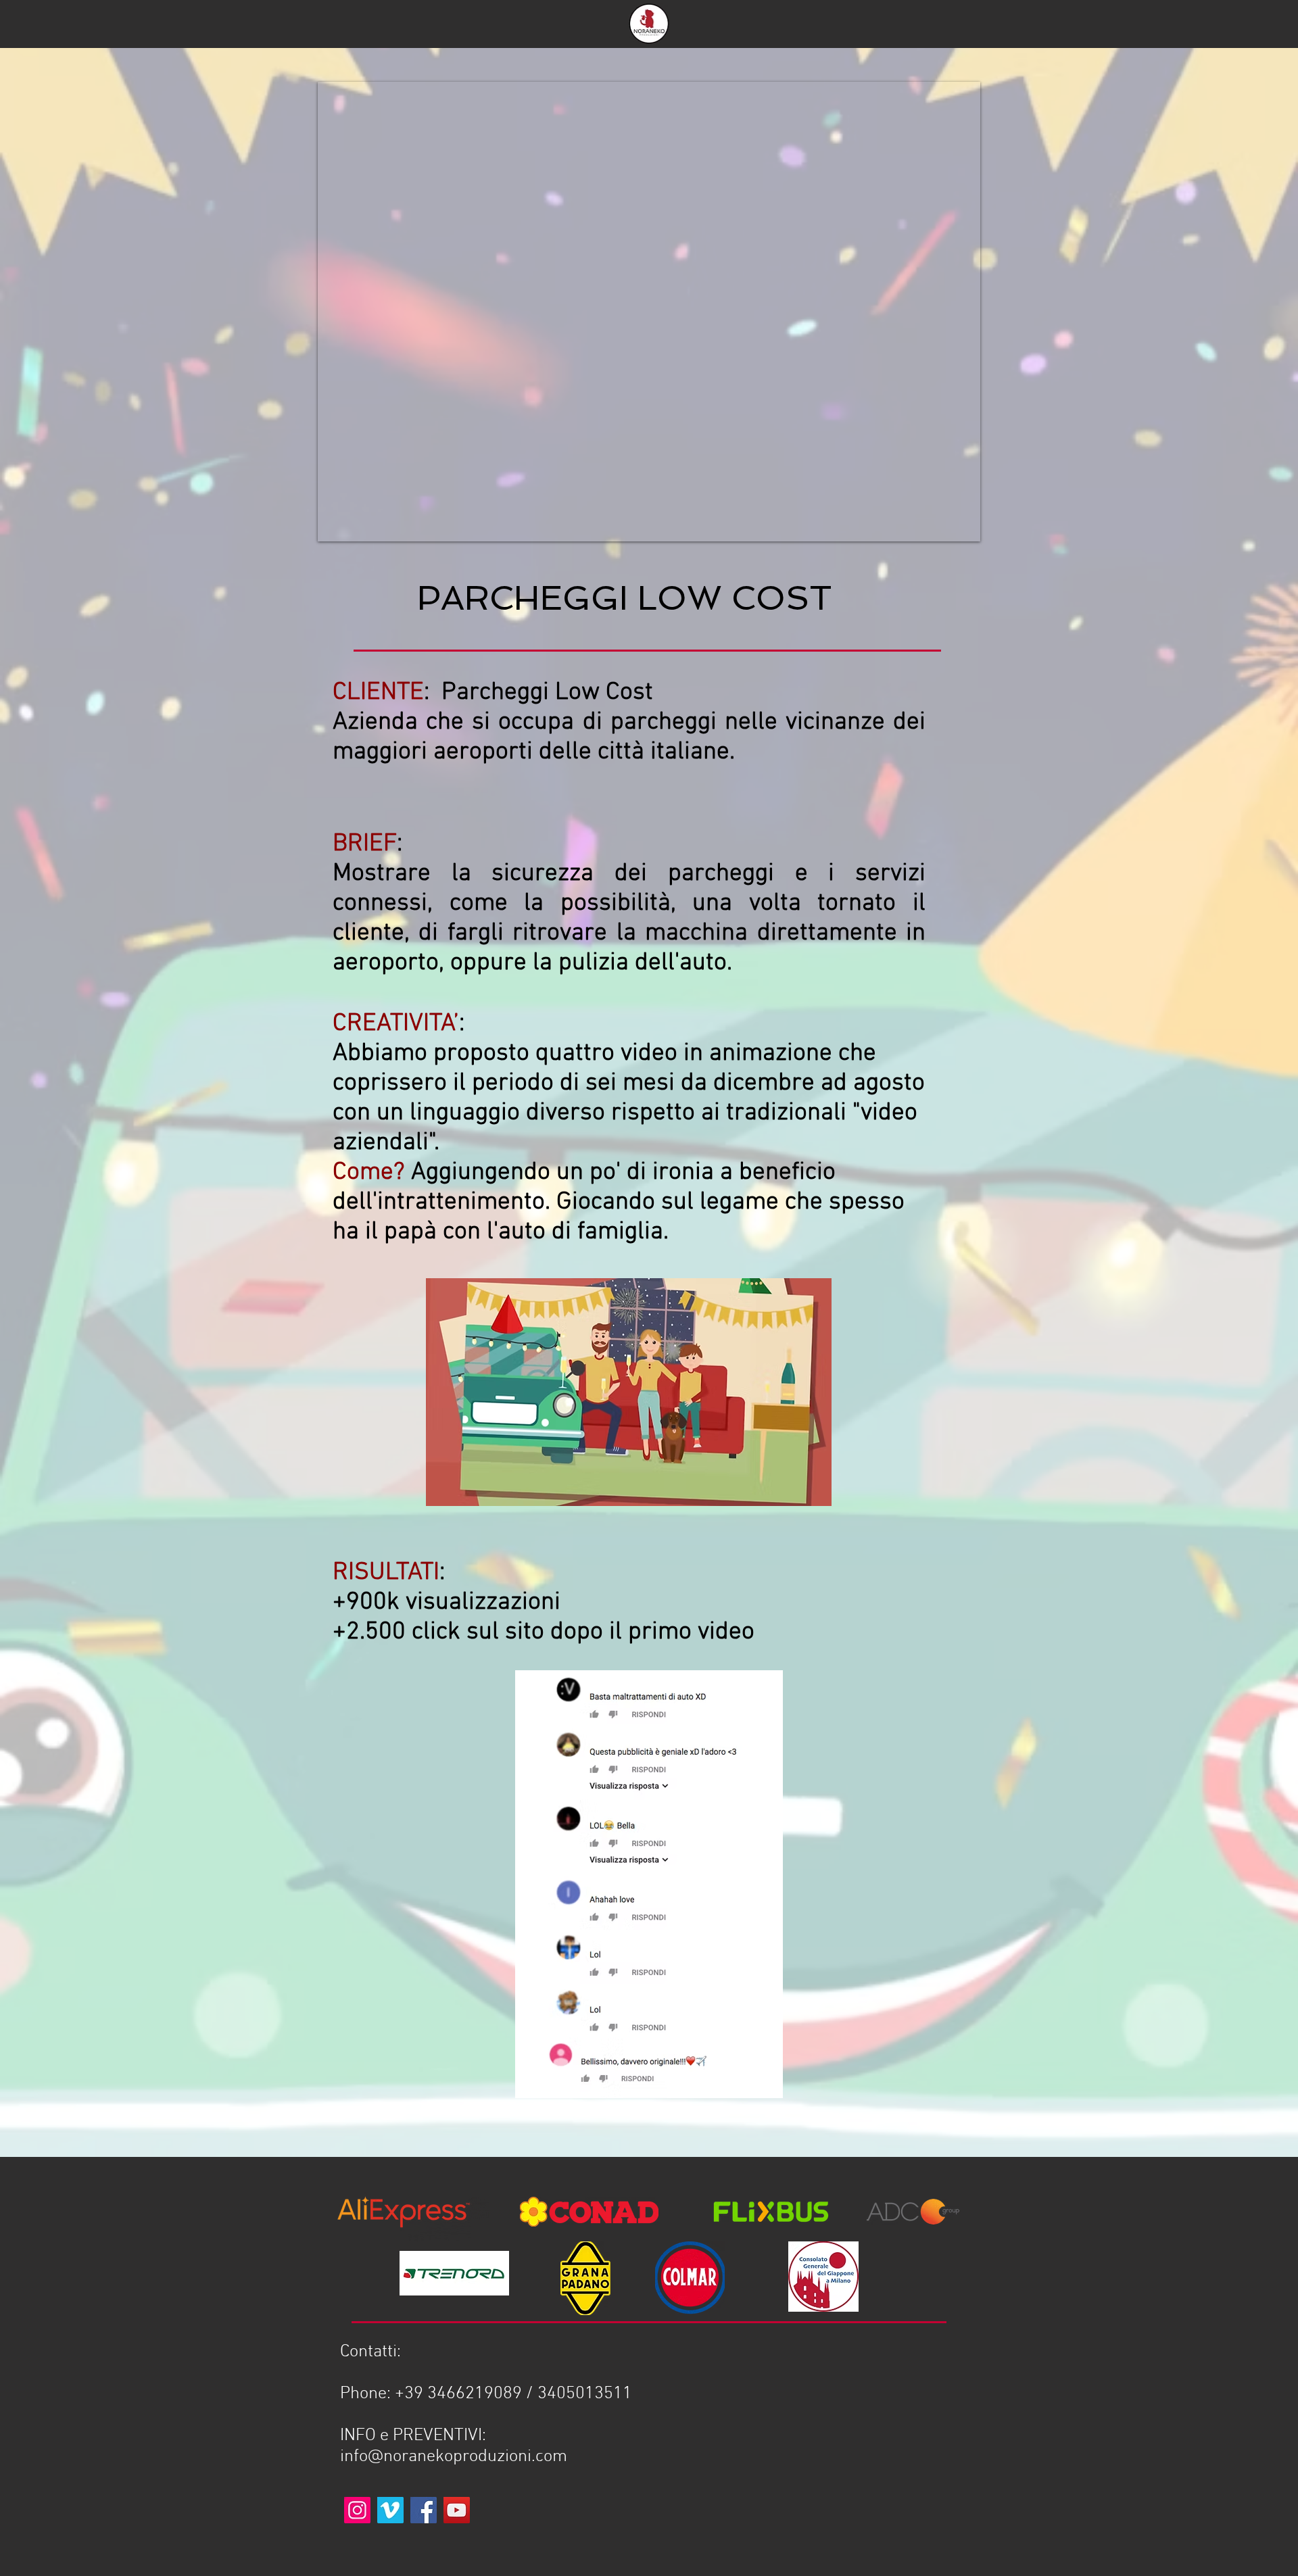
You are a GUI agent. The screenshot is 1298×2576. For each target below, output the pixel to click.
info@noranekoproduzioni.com (454, 2457)
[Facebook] (424, 2510)
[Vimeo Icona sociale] (390, 2510)
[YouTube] (457, 2510)
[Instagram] (357, 2510)
